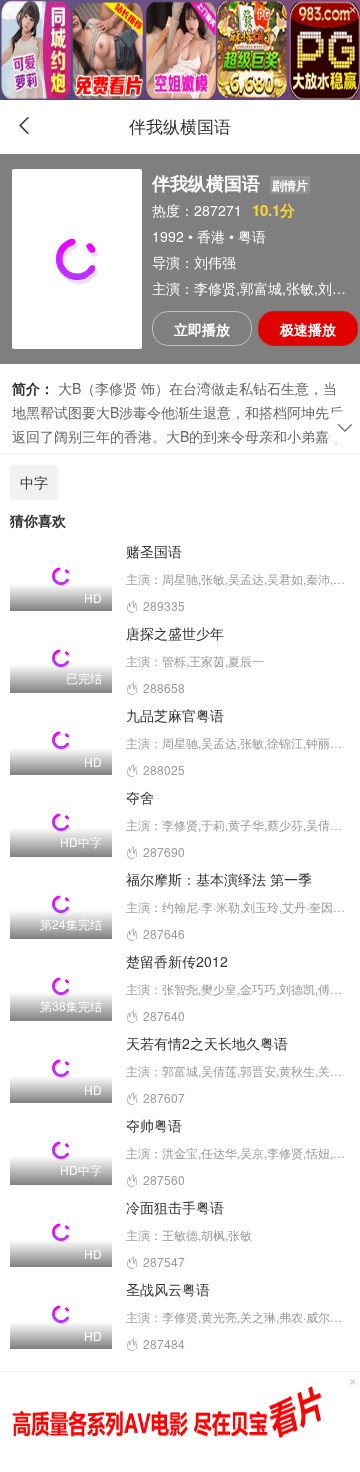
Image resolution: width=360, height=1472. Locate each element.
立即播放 (202, 329)
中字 (34, 482)
